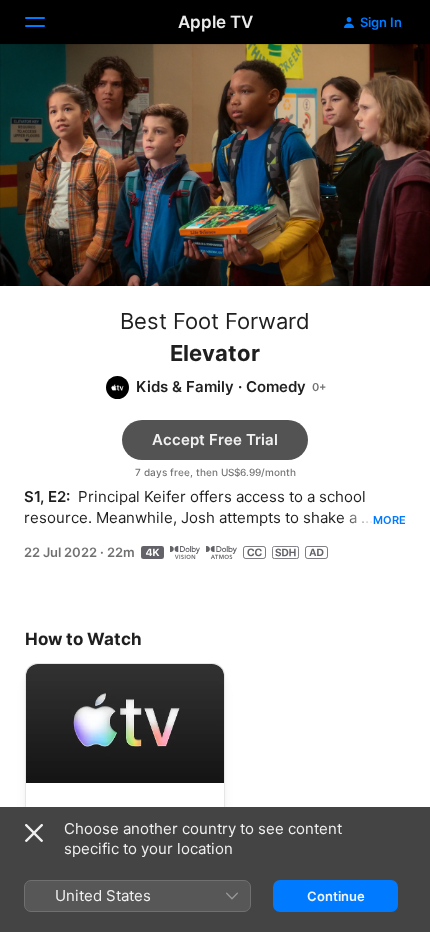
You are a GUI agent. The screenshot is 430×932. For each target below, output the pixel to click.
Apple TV (215, 22)
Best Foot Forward (215, 321)
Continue (336, 896)
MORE (389, 520)
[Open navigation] (47, 22)
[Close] (34, 833)
